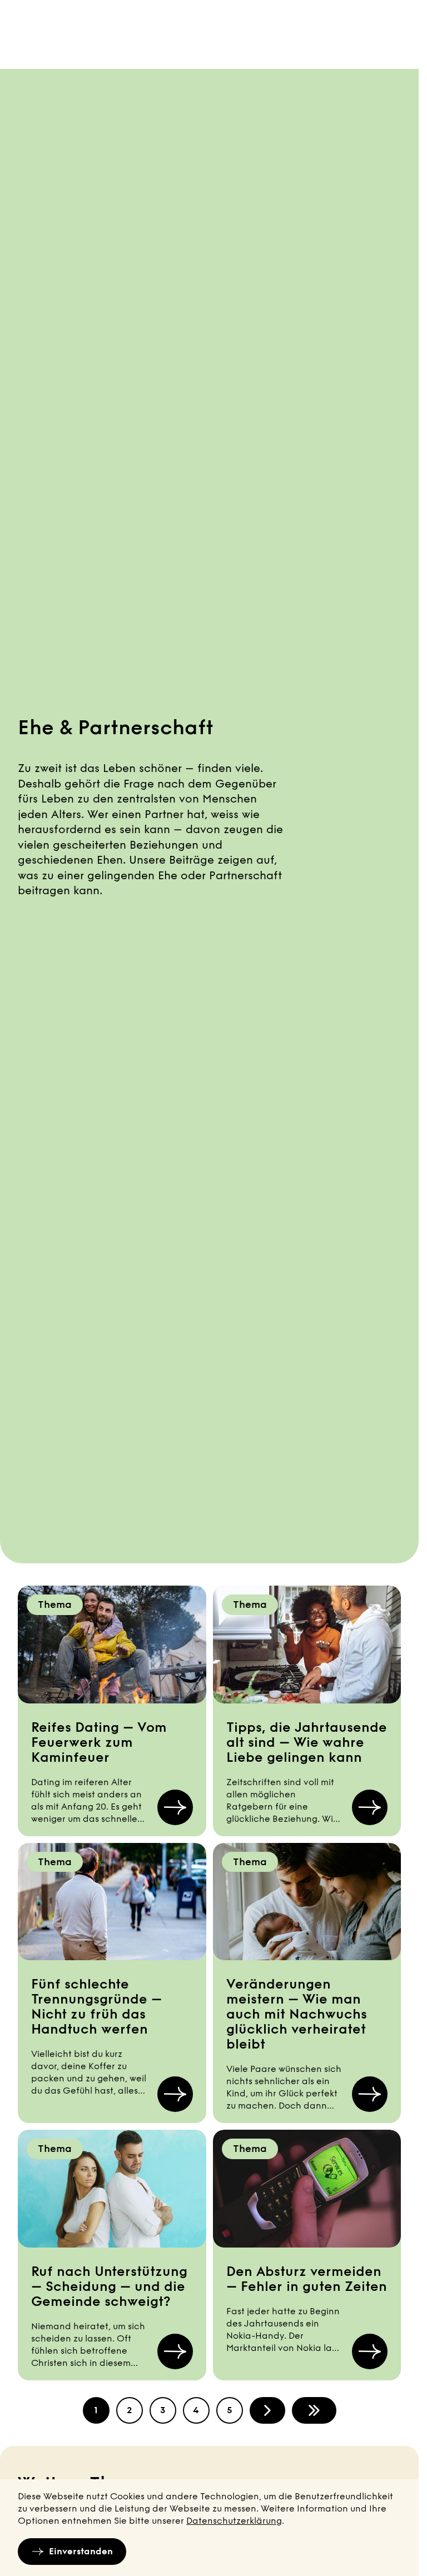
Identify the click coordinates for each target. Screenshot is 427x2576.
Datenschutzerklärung (234, 2521)
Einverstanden (81, 2551)
